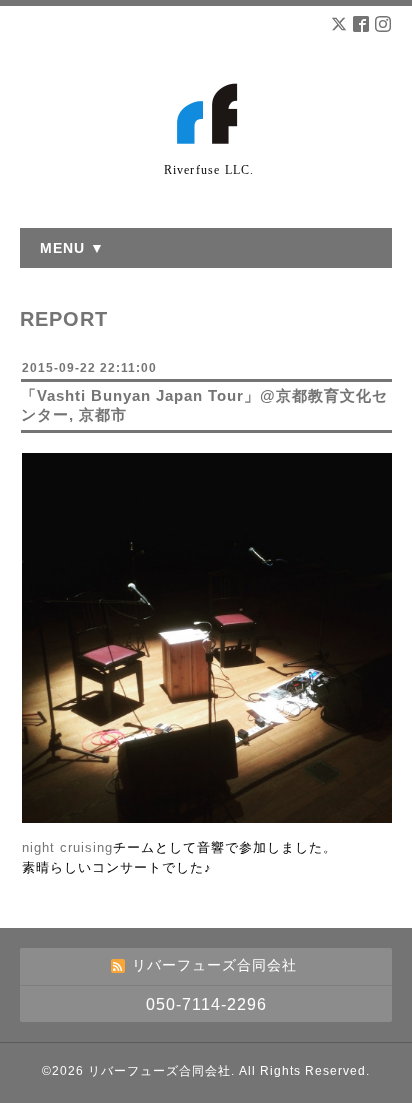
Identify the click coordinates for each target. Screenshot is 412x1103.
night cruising (67, 847)
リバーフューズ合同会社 (159, 1071)
